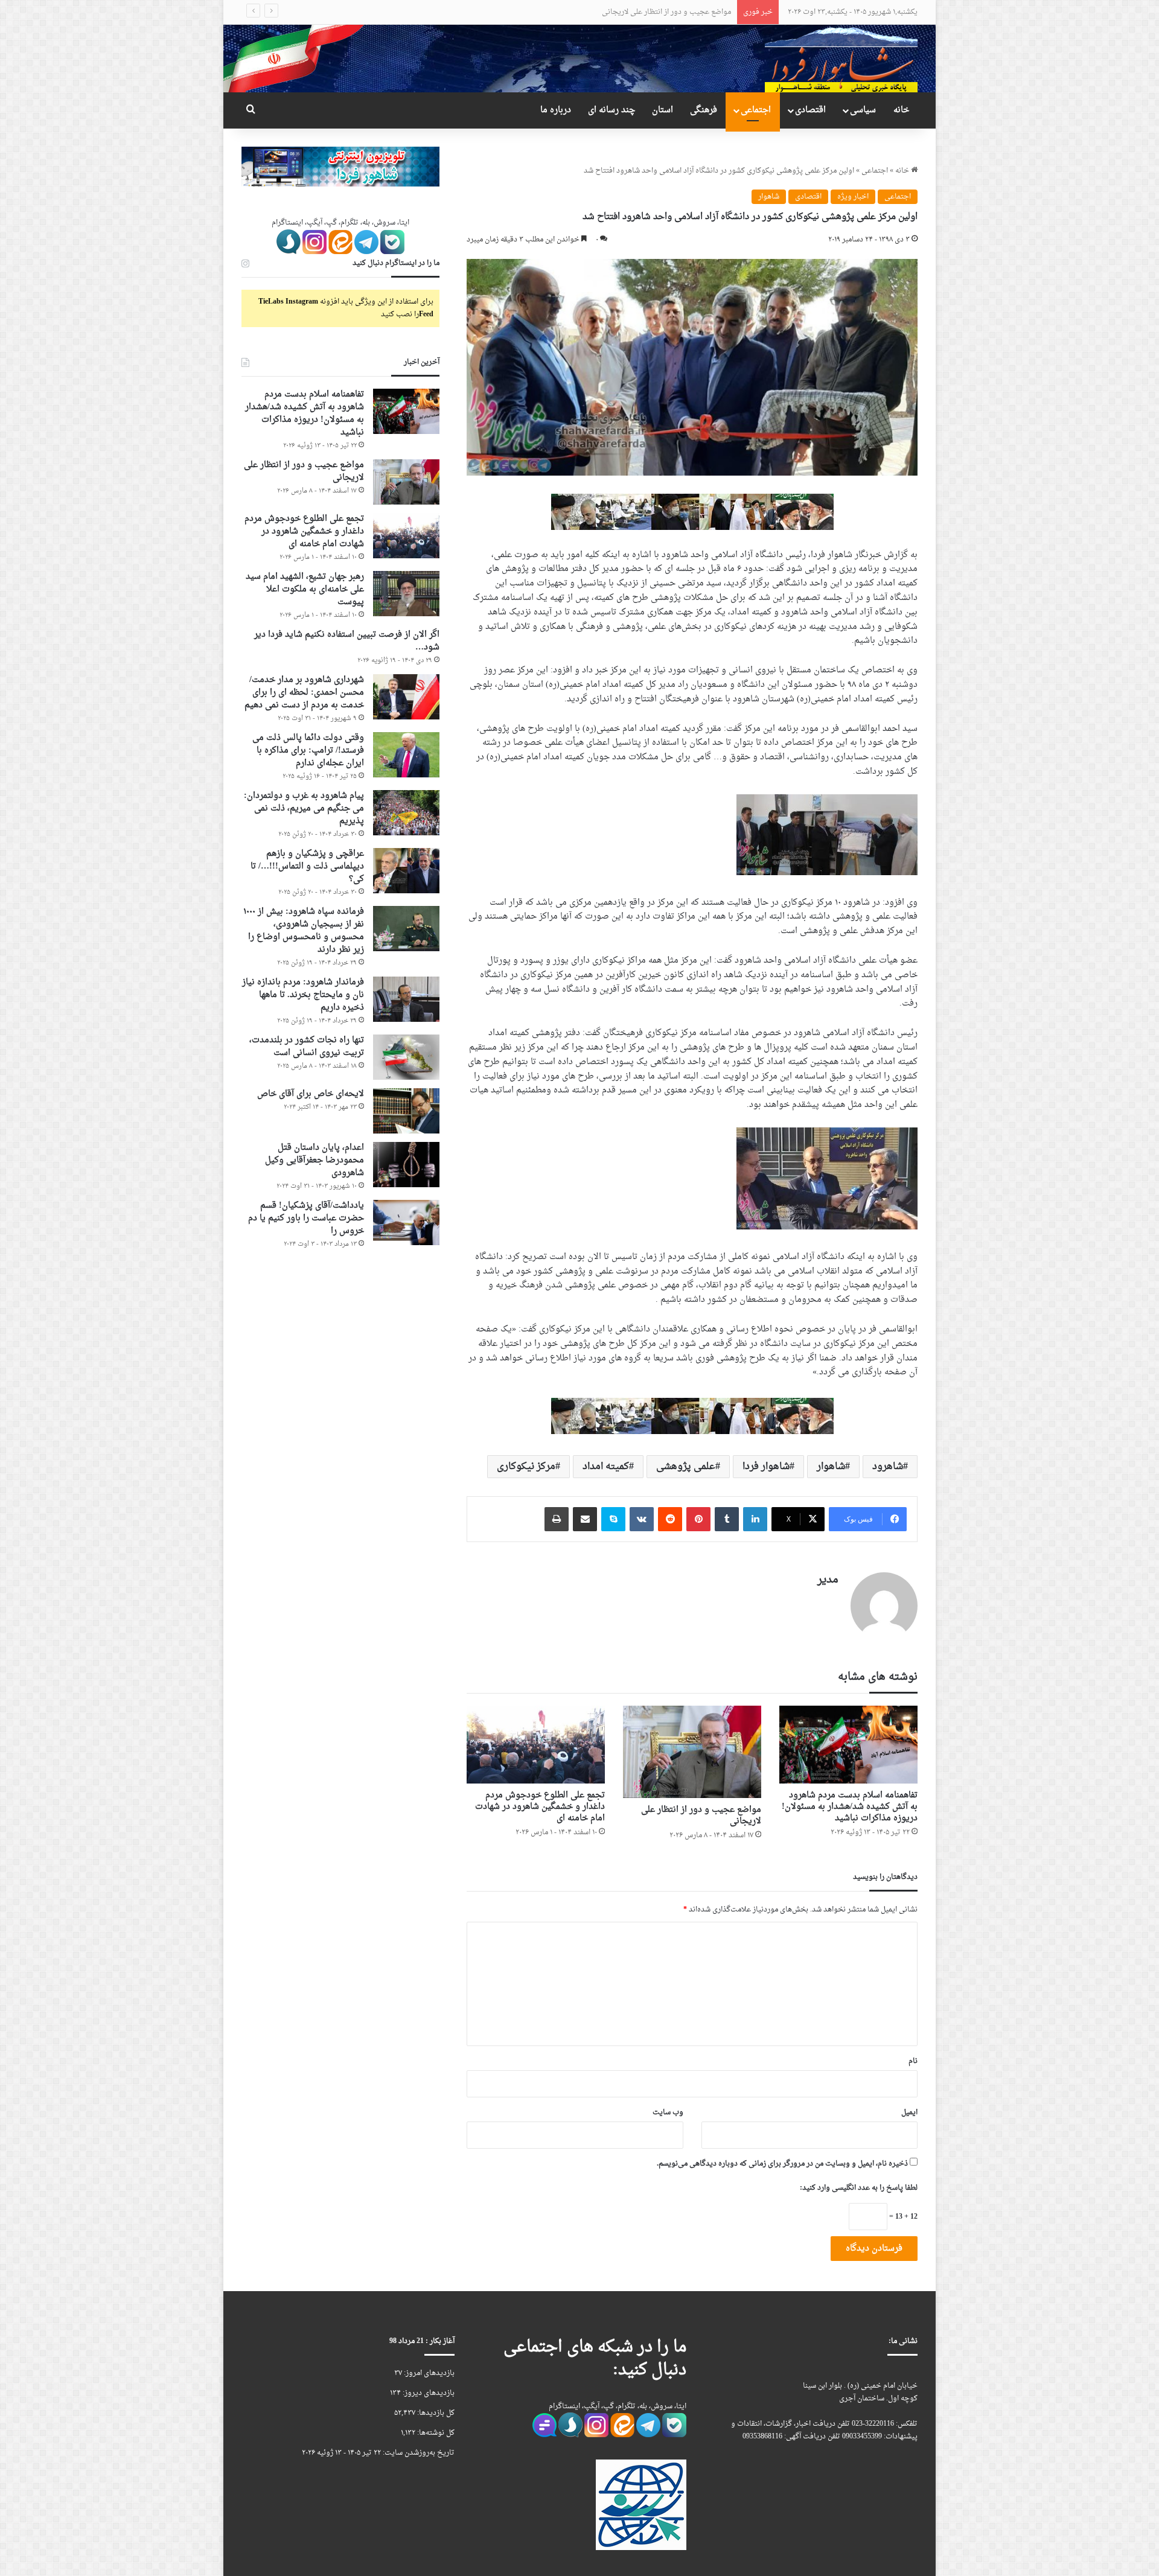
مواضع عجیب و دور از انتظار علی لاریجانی (701, 1816)
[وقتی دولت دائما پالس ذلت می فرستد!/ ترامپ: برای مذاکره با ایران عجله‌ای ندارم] (406, 755)
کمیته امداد (606, 1467)
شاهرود (888, 1467)
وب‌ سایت (668, 2112)
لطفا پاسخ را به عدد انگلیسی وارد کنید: (859, 2188)
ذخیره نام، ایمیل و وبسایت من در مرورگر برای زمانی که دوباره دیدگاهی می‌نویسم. (782, 2164)
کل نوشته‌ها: (435, 2433)
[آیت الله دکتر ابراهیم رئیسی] (692, 513)
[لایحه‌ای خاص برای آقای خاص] (406, 1111)
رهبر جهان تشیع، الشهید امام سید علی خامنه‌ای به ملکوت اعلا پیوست (305, 589)
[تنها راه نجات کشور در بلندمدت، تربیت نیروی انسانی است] (406, 1057)
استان (663, 110)
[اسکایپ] (613, 1519)
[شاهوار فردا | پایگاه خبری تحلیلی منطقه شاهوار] (841, 58)
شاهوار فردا (766, 1467)
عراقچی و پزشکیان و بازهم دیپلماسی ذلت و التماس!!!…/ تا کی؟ (307, 866)
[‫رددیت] (670, 1519)
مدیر (828, 1580)
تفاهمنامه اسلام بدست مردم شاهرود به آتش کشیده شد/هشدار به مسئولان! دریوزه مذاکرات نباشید (850, 1807)
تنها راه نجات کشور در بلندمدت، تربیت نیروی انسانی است (307, 1047)
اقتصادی (810, 110)
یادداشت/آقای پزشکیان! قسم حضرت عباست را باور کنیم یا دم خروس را (306, 1218)
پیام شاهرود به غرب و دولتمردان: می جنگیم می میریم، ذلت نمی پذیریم (304, 808)
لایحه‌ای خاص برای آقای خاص (311, 1094)
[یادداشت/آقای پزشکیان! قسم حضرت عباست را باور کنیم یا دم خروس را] (406, 1223)
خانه (901, 110)
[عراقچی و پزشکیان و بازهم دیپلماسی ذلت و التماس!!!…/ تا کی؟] (406, 871)
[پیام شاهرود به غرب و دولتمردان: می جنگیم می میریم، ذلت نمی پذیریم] (406, 813)
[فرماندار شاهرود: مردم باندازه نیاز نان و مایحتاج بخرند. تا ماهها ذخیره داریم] (406, 999)
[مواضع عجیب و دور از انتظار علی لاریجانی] (692, 1752)
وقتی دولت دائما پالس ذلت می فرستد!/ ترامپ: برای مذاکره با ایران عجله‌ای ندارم (308, 751)
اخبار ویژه (853, 197)
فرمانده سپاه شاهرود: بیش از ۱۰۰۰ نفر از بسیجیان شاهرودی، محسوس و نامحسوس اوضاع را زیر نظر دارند (304, 931)
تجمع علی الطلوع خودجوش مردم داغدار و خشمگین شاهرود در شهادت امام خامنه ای (603, 12)
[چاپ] (557, 1519)
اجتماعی (756, 110)
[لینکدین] (755, 1519)
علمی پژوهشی (686, 1467)
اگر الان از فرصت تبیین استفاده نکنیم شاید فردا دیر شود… (347, 641)
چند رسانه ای (611, 110)
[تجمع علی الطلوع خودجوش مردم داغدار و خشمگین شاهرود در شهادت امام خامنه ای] (536, 1745)
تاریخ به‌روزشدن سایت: (418, 2453)
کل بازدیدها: (435, 2413)
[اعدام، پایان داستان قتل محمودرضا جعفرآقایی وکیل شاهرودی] (406, 1165)
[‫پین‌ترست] (698, 1519)
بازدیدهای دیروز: (428, 2393)
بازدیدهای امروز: (428, 2373)
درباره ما (556, 110)
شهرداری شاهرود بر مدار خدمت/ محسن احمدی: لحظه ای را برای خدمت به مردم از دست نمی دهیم (304, 693)
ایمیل (909, 2112)
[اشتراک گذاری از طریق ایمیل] (585, 1519)
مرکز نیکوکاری (526, 1467)
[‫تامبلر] (727, 1519)
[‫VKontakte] (642, 1519)
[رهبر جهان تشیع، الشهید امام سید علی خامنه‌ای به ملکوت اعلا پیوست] (406, 594)
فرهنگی (704, 110)
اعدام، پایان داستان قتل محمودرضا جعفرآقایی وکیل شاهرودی (314, 1160)
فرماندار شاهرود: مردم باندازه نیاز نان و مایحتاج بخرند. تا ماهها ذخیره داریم (303, 995)
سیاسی (863, 110)
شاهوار (769, 197)
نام (913, 2061)
